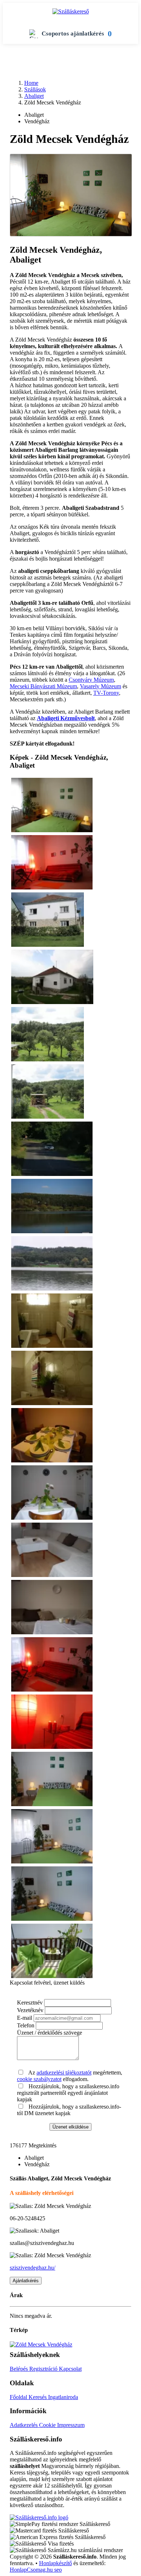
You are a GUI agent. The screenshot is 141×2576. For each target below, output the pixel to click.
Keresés (38, 2397)
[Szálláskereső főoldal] (39, 2517)
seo (58, 2570)
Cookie (48, 2425)
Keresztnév (30, 2003)
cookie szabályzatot (39, 2079)
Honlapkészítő (55, 2563)
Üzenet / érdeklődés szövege (50, 2033)
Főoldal (19, 2397)
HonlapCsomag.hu (32, 2570)
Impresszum (71, 2425)
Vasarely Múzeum (101, 686)
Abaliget (34, 96)
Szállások (35, 89)
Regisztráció (44, 2369)
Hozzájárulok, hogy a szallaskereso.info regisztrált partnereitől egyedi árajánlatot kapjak (68, 2093)
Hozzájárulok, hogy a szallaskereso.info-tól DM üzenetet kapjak (69, 2110)
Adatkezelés (24, 2425)
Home (31, 83)
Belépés (20, 2369)
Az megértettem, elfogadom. (70, 2076)
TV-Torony (106, 693)
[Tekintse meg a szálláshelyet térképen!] (41, 2344)
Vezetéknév (30, 2010)
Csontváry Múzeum (91, 680)
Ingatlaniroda (63, 2397)
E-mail (25, 2018)
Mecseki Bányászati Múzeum (43, 686)
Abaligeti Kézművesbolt (66, 718)
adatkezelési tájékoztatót (64, 2073)
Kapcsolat (70, 2369)
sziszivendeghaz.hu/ (33, 2268)
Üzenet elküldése (70, 2127)
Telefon (26, 2025)
